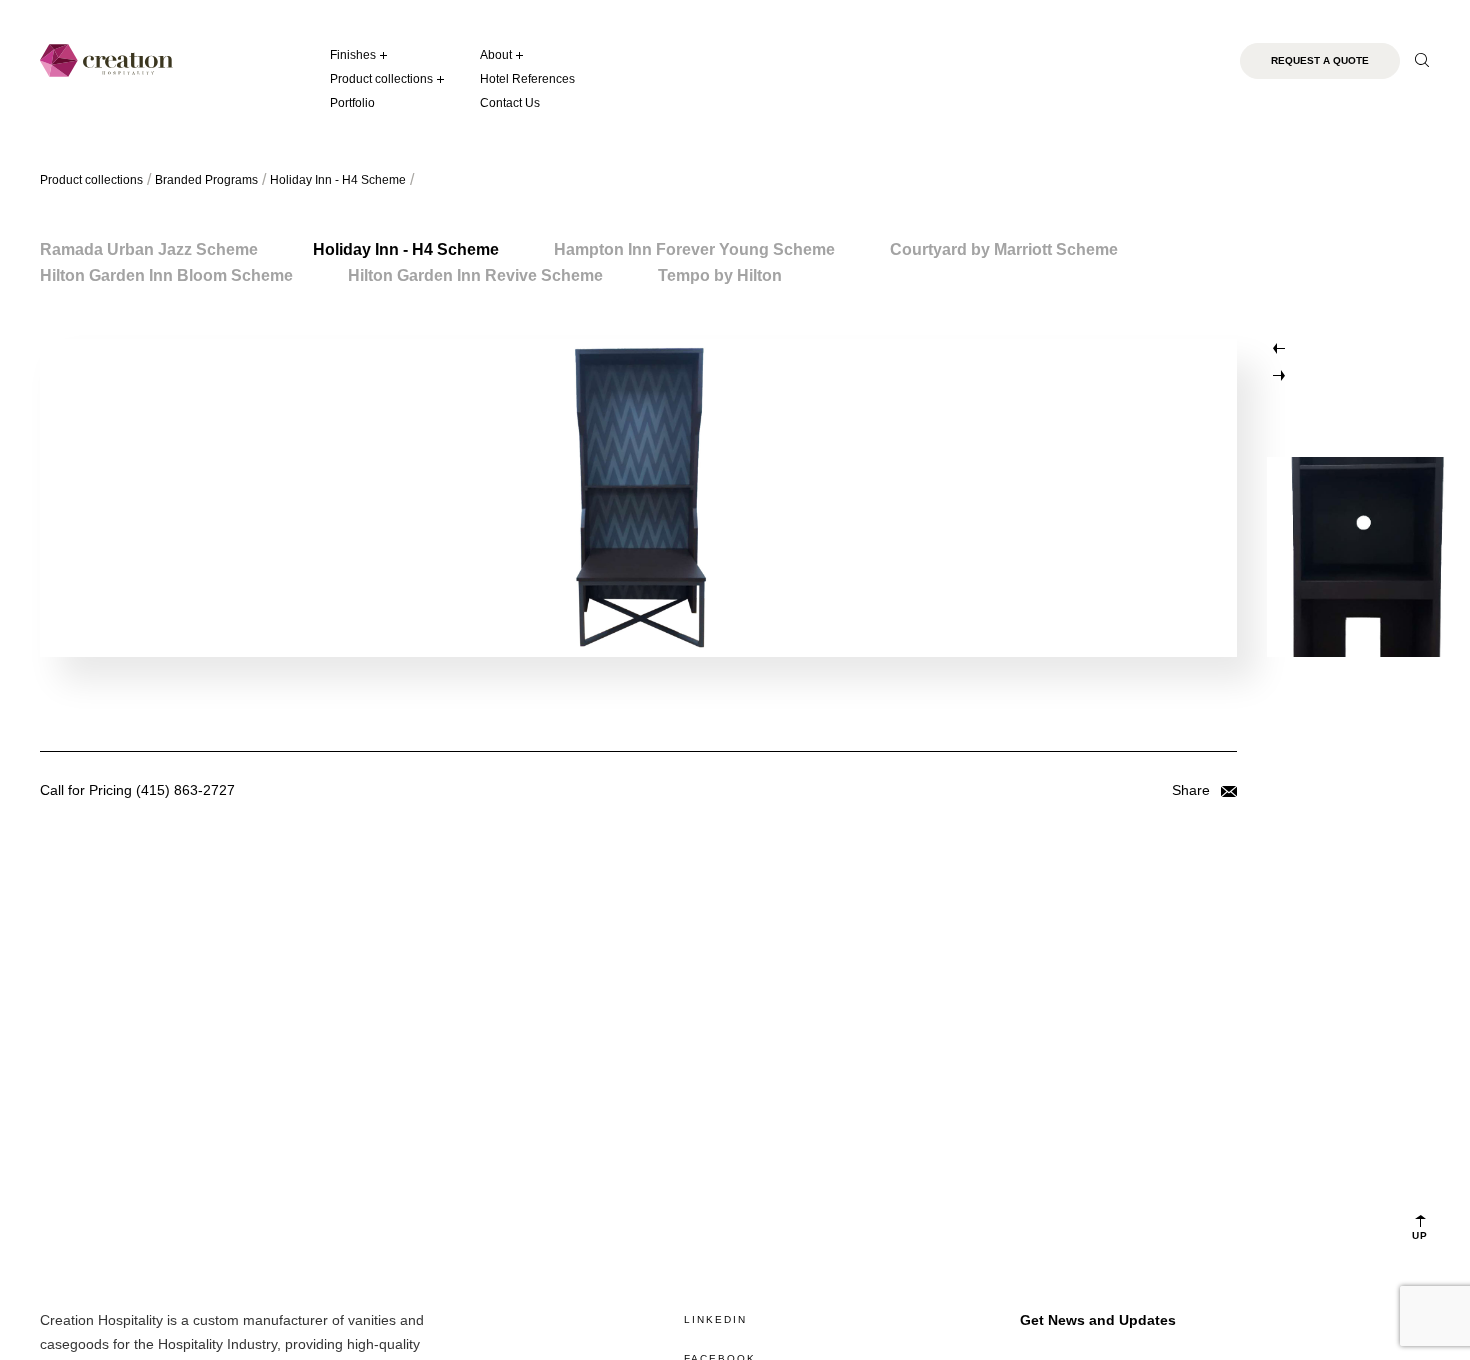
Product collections (381, 79)
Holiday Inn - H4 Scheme (406, 249)
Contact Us (510, 103)
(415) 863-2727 (185, 790)
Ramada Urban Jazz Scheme (149, 249)
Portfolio (352, 103)
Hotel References (527, 79)
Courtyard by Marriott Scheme (1004, 249)
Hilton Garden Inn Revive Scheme (475, 275)
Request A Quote (1320, 60)
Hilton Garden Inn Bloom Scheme (166, 275)
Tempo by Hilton (720, 275)
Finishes (353, 55)
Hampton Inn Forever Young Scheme (694, 249)
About (496, 55)
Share (1193, 790)
